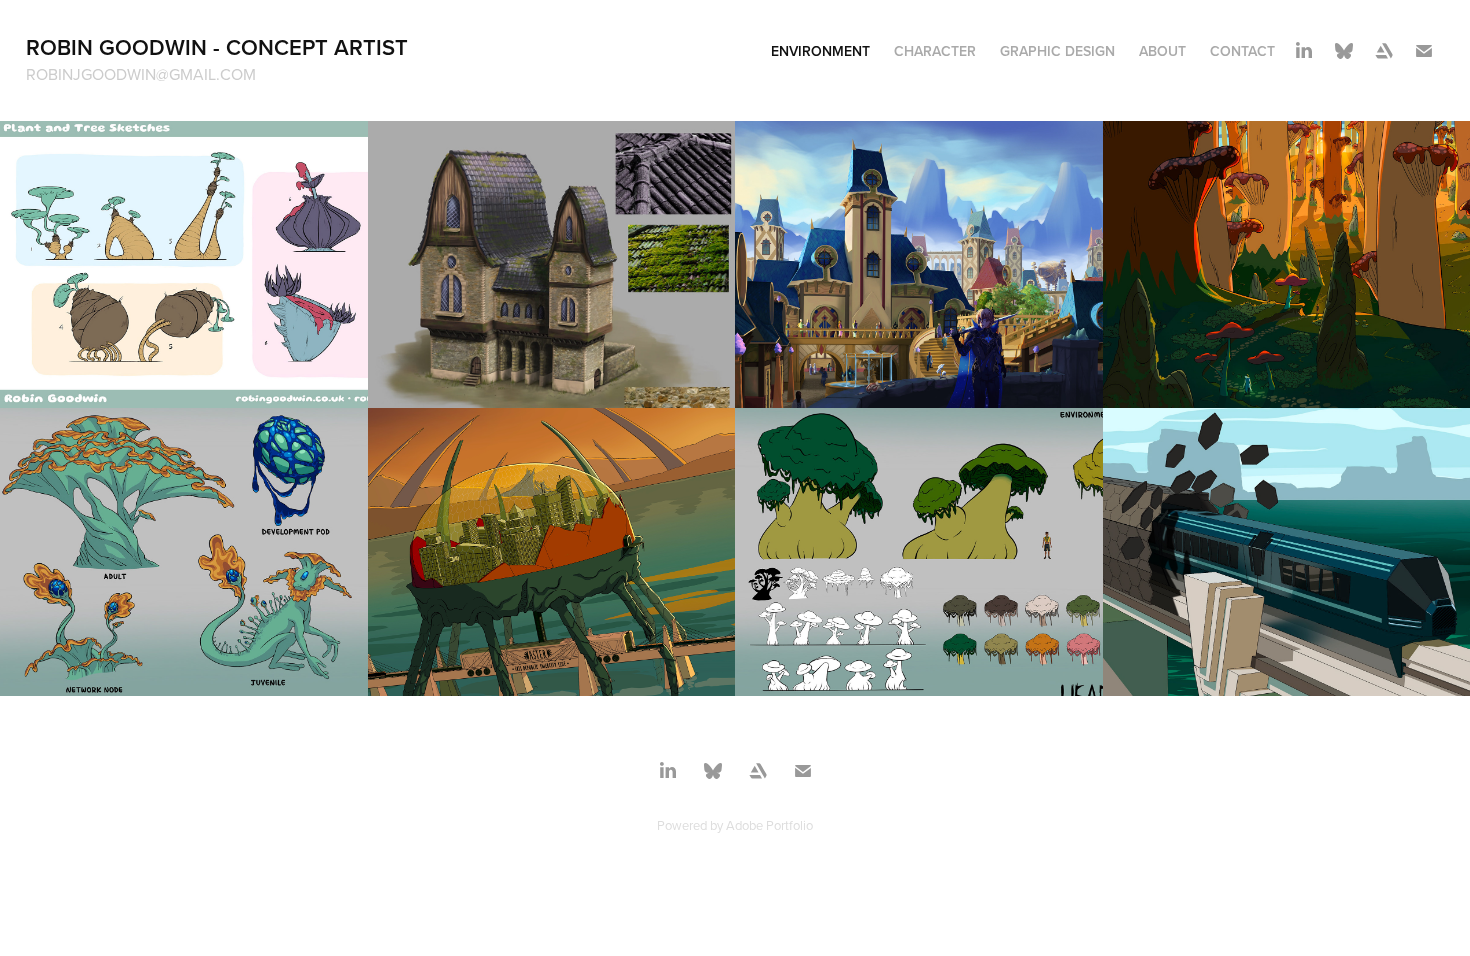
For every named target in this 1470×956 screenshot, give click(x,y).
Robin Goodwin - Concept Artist (217, 47)
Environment (820, 51)
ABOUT (1162, 51)
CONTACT (1242, 51)
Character (935, 51)
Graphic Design (1057, 51)
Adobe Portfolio (769, 825)
